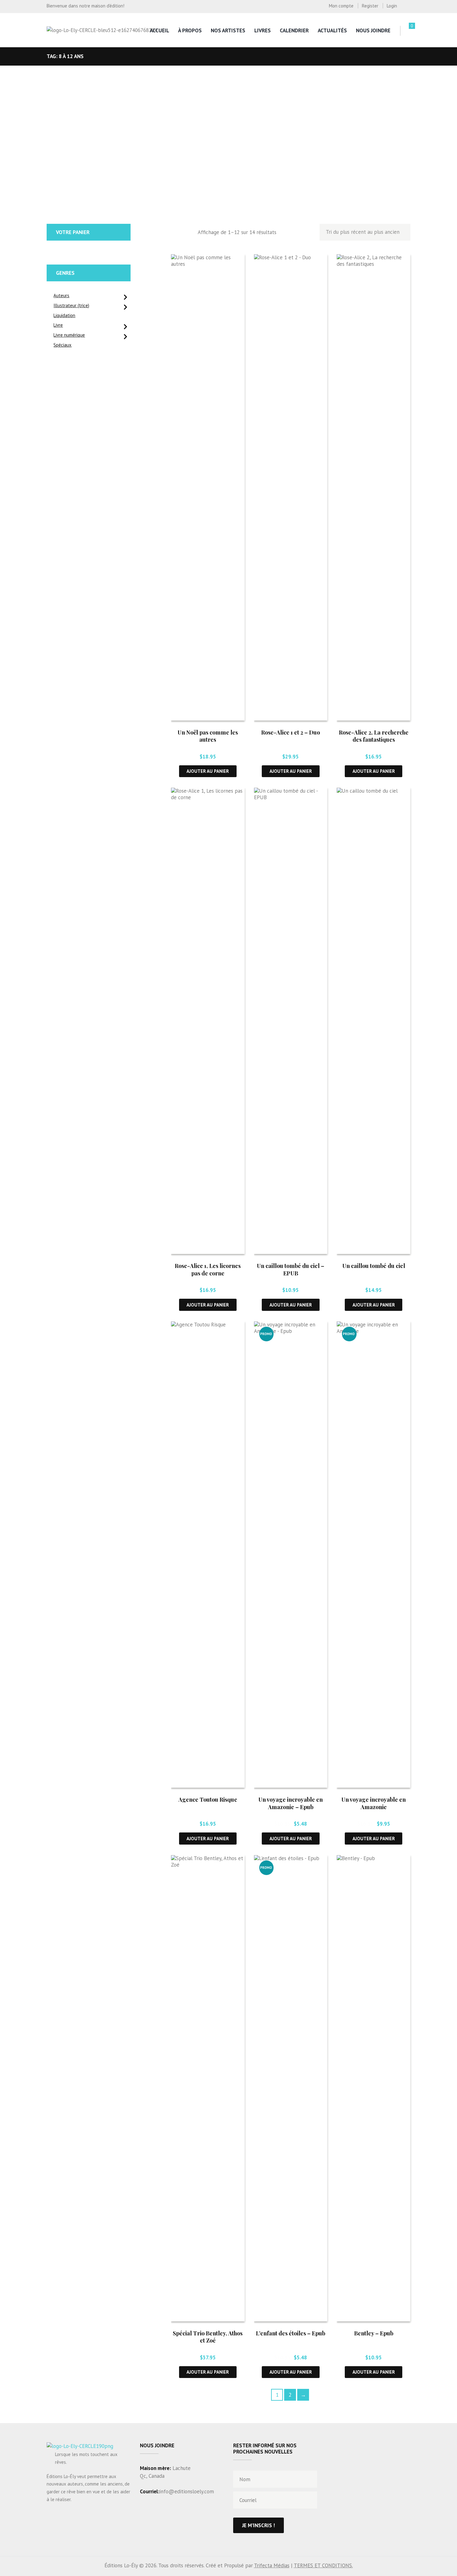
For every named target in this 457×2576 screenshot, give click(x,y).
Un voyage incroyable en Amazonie (374, 1803)
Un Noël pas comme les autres (208, 736)
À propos (190, 30)
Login (392, 6)
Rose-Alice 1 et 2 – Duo (291, 732)
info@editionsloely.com (187, 2491)
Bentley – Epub (374, 2333)
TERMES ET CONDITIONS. (323, 2565)
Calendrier (294, 30)
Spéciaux (62, 345)
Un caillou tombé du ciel (374, 1266)
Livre (58, 325)
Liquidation (64, 315)
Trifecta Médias (272, 2565)
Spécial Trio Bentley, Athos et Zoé (208, 2337)
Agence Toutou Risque (208, 1800)
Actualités (332, 30)
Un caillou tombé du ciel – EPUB (291, 1269)
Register (370, 6)
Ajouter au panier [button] (208, 771)
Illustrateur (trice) (71, 305)
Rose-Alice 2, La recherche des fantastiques (374, 736)
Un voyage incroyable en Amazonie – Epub (291, 1803)
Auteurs (61, 295)
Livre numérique (69, 335)
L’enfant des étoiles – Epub (291, 2333)
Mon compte (341, 6)
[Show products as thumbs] (175, 233)
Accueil (159, 30)
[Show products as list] (188, 233)
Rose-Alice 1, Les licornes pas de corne (208, 1269)
